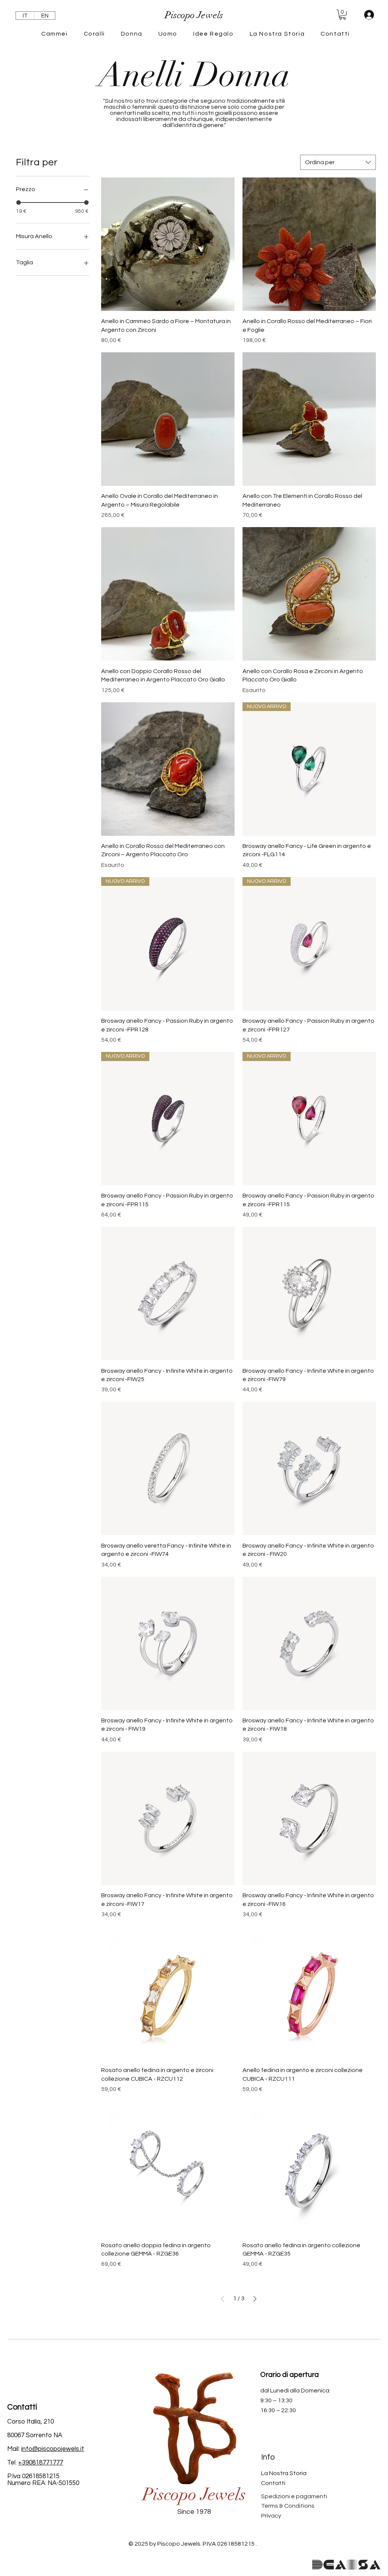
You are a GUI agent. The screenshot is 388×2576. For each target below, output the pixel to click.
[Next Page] (255, 2299)
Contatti (273, 2483)
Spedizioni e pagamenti (294, 2496)
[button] (343, 15)
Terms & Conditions (288, 2506)
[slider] (19, 203)
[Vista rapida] (168, 244)
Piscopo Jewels (194, 2495)
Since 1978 (194, 2512)
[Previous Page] (222, 2299)
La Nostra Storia (284, 2473)
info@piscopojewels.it (53, 2449)
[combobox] (338, 162)
